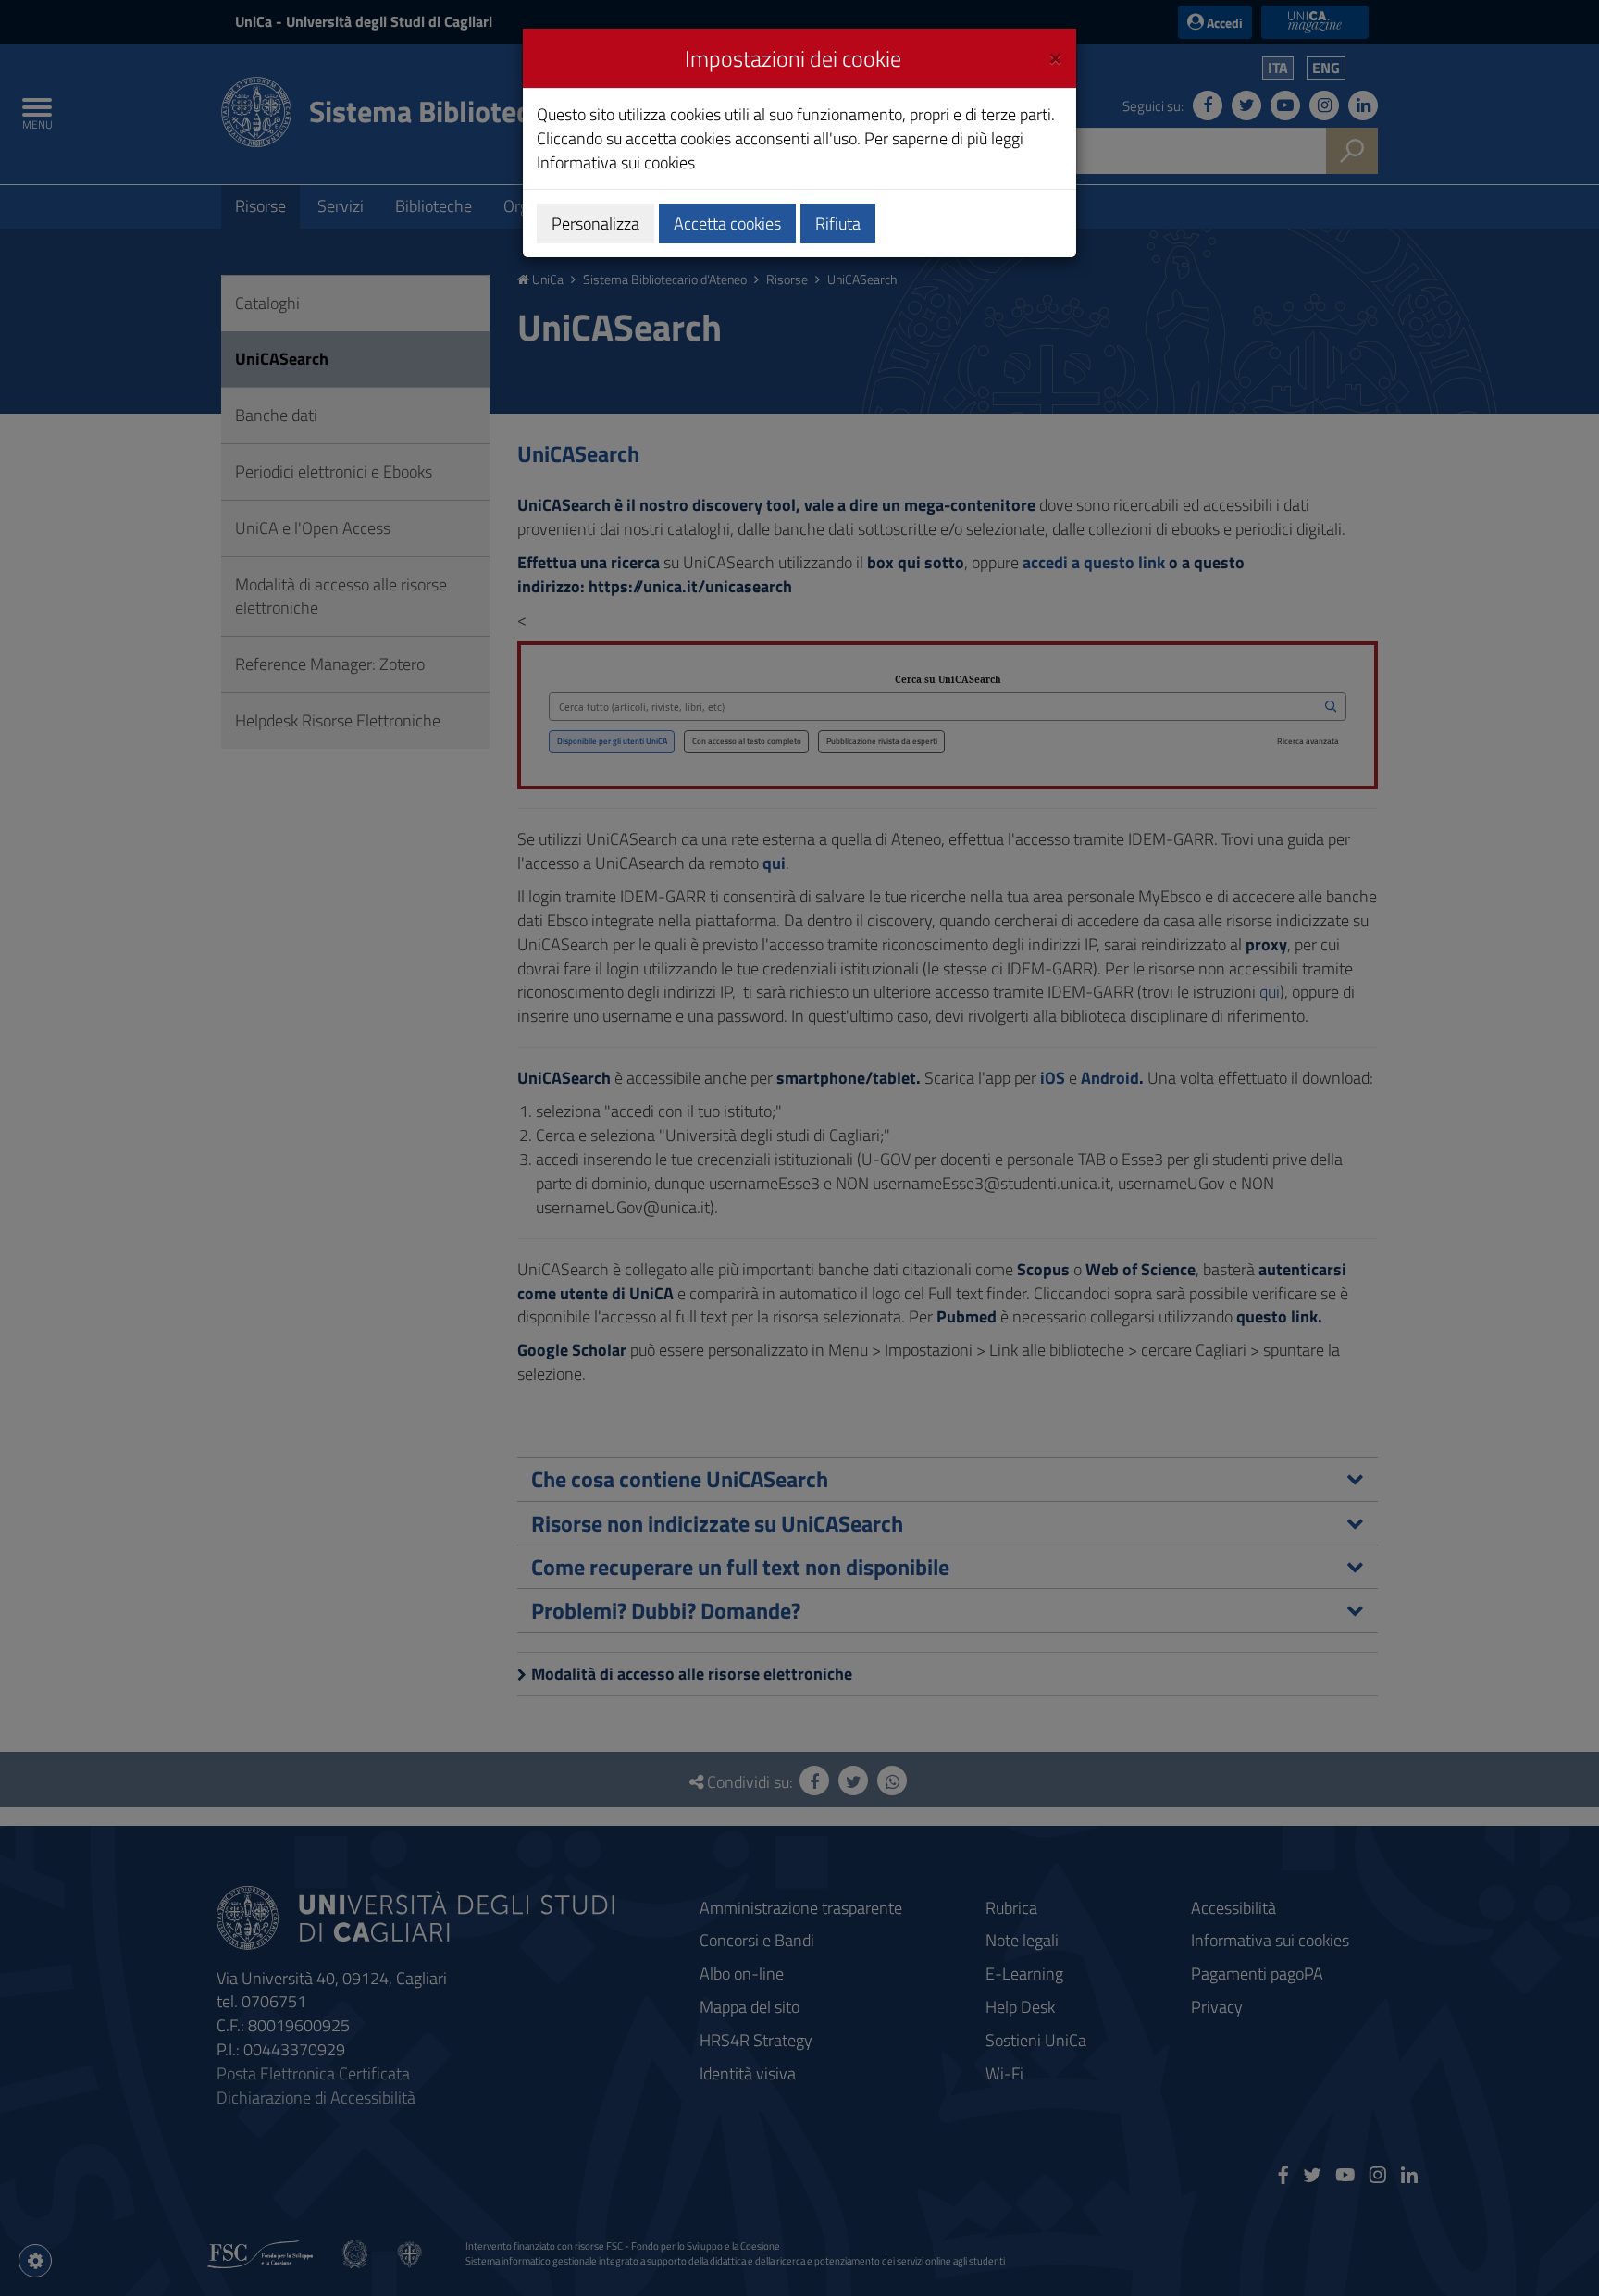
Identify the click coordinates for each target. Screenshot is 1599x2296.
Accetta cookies (727, 223)
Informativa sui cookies (616, 162)
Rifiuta (838, 223)
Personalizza (595, 223)
